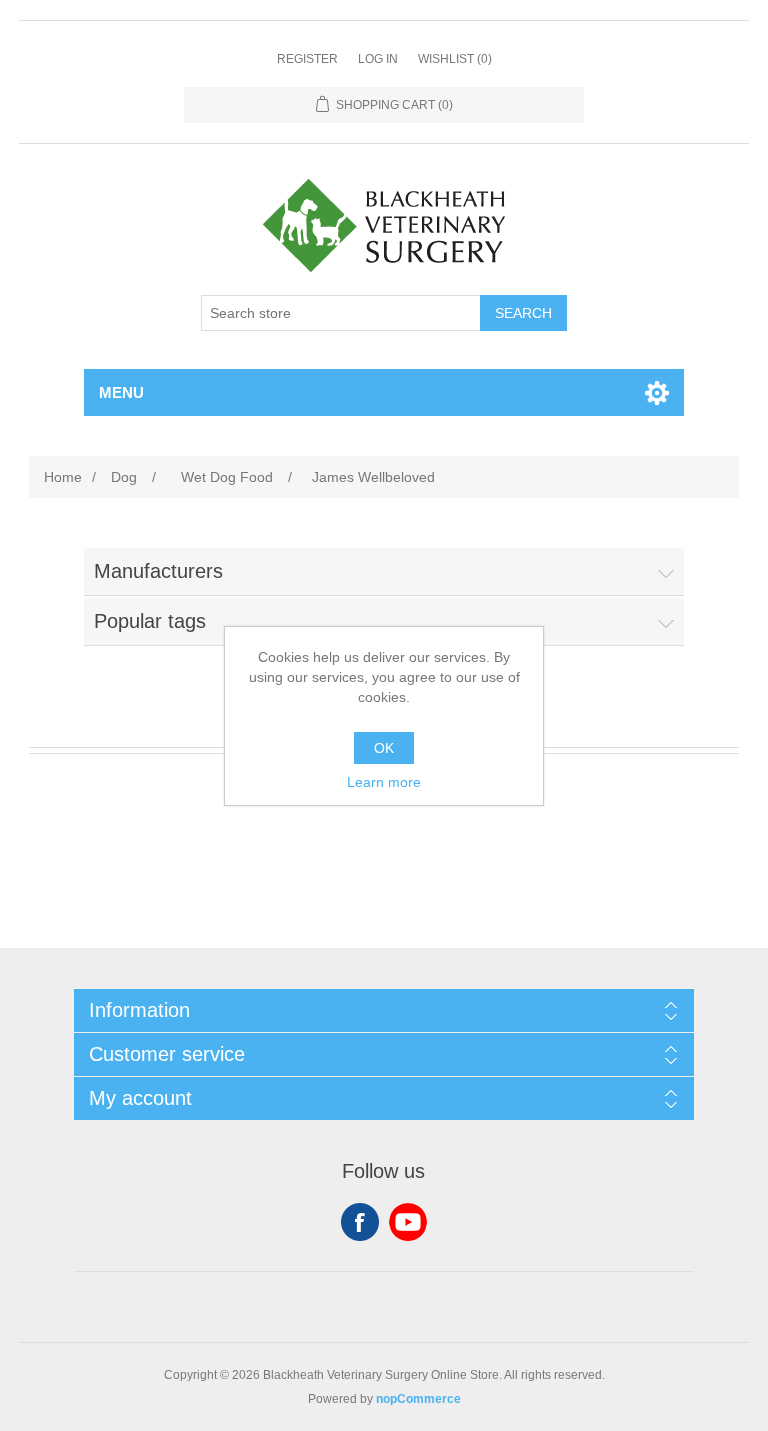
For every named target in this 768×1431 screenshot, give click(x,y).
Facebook (360, 1222)
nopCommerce (418, 1399)
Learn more (384, 782)
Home (63, 477)
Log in (378, 59)
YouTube (408, 1222)
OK (384, 748)
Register (307, 59)
